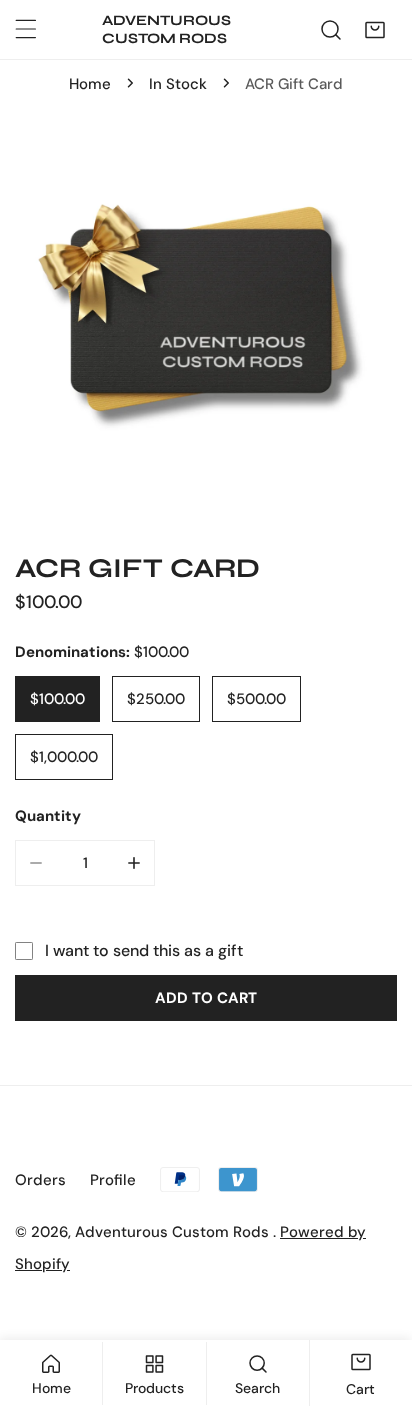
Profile (113, 1180)
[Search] (331, 30)
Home (90, 84)
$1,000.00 (64, 757)
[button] (375, 30)
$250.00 (156, 699)
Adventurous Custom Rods (174, 1232)
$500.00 (256, 699)
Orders (40, 1180)
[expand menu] (26, 29)
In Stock (178, 84)
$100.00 (57, 699)
